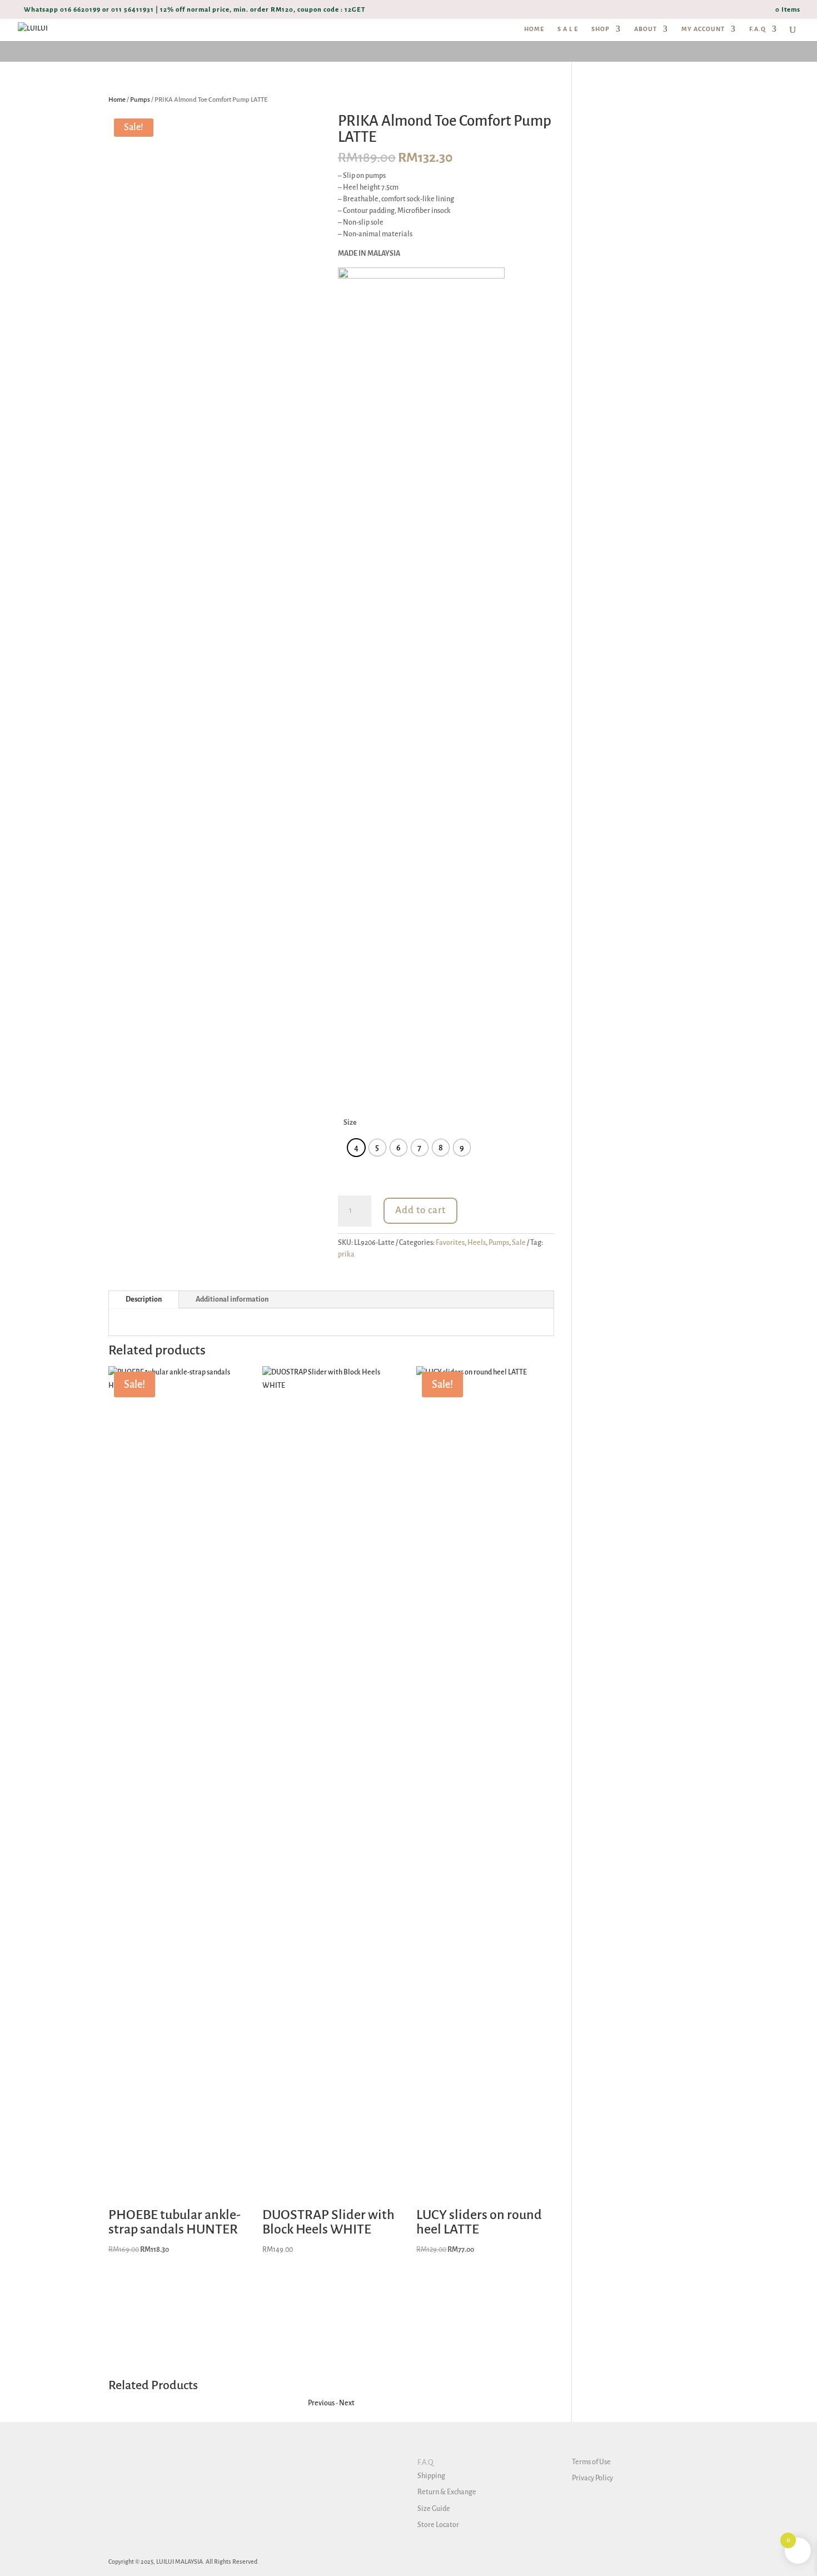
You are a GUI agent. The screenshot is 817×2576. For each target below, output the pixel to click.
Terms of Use (591, 2462)
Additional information (232, 1299)
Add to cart (420, 1210)
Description (144, 1299)
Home (117, 100)
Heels (477, 1243)
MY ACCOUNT (703, 29)
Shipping (431, 2476)
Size (350, 1123)
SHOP (601, 29)
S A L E (568, 29)
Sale (519, 1243)
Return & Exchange (447, 2492)
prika (346, 1254)
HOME (534, 29)
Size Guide (434, 2509)
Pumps (140, 100)
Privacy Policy (592, 2478)
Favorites (450, 1243)
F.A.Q (758, 29)
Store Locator (438, 2525)
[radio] (356, 1148)
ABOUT (646, 29)
